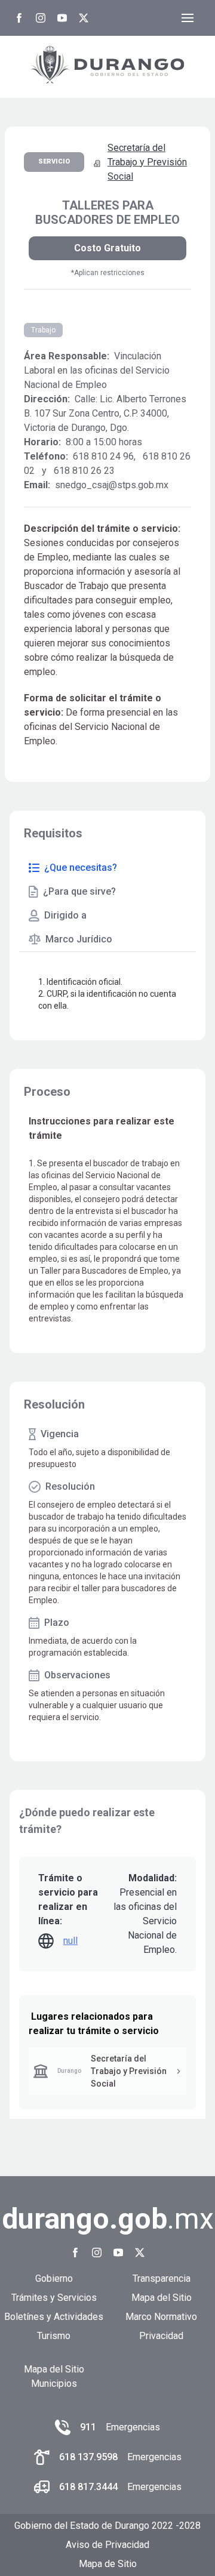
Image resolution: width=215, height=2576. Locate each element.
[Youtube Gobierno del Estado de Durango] (62, 18)
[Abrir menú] (188, 18)
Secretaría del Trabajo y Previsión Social (147, 162)
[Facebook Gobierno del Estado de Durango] (19, 18)
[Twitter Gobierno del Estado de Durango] (84, 18)
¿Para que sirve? (79, 891)
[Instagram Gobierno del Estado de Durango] (41, 18)
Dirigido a (65, 915)
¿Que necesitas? (81, 868)
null (70, 1941)
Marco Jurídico (79, 939)
